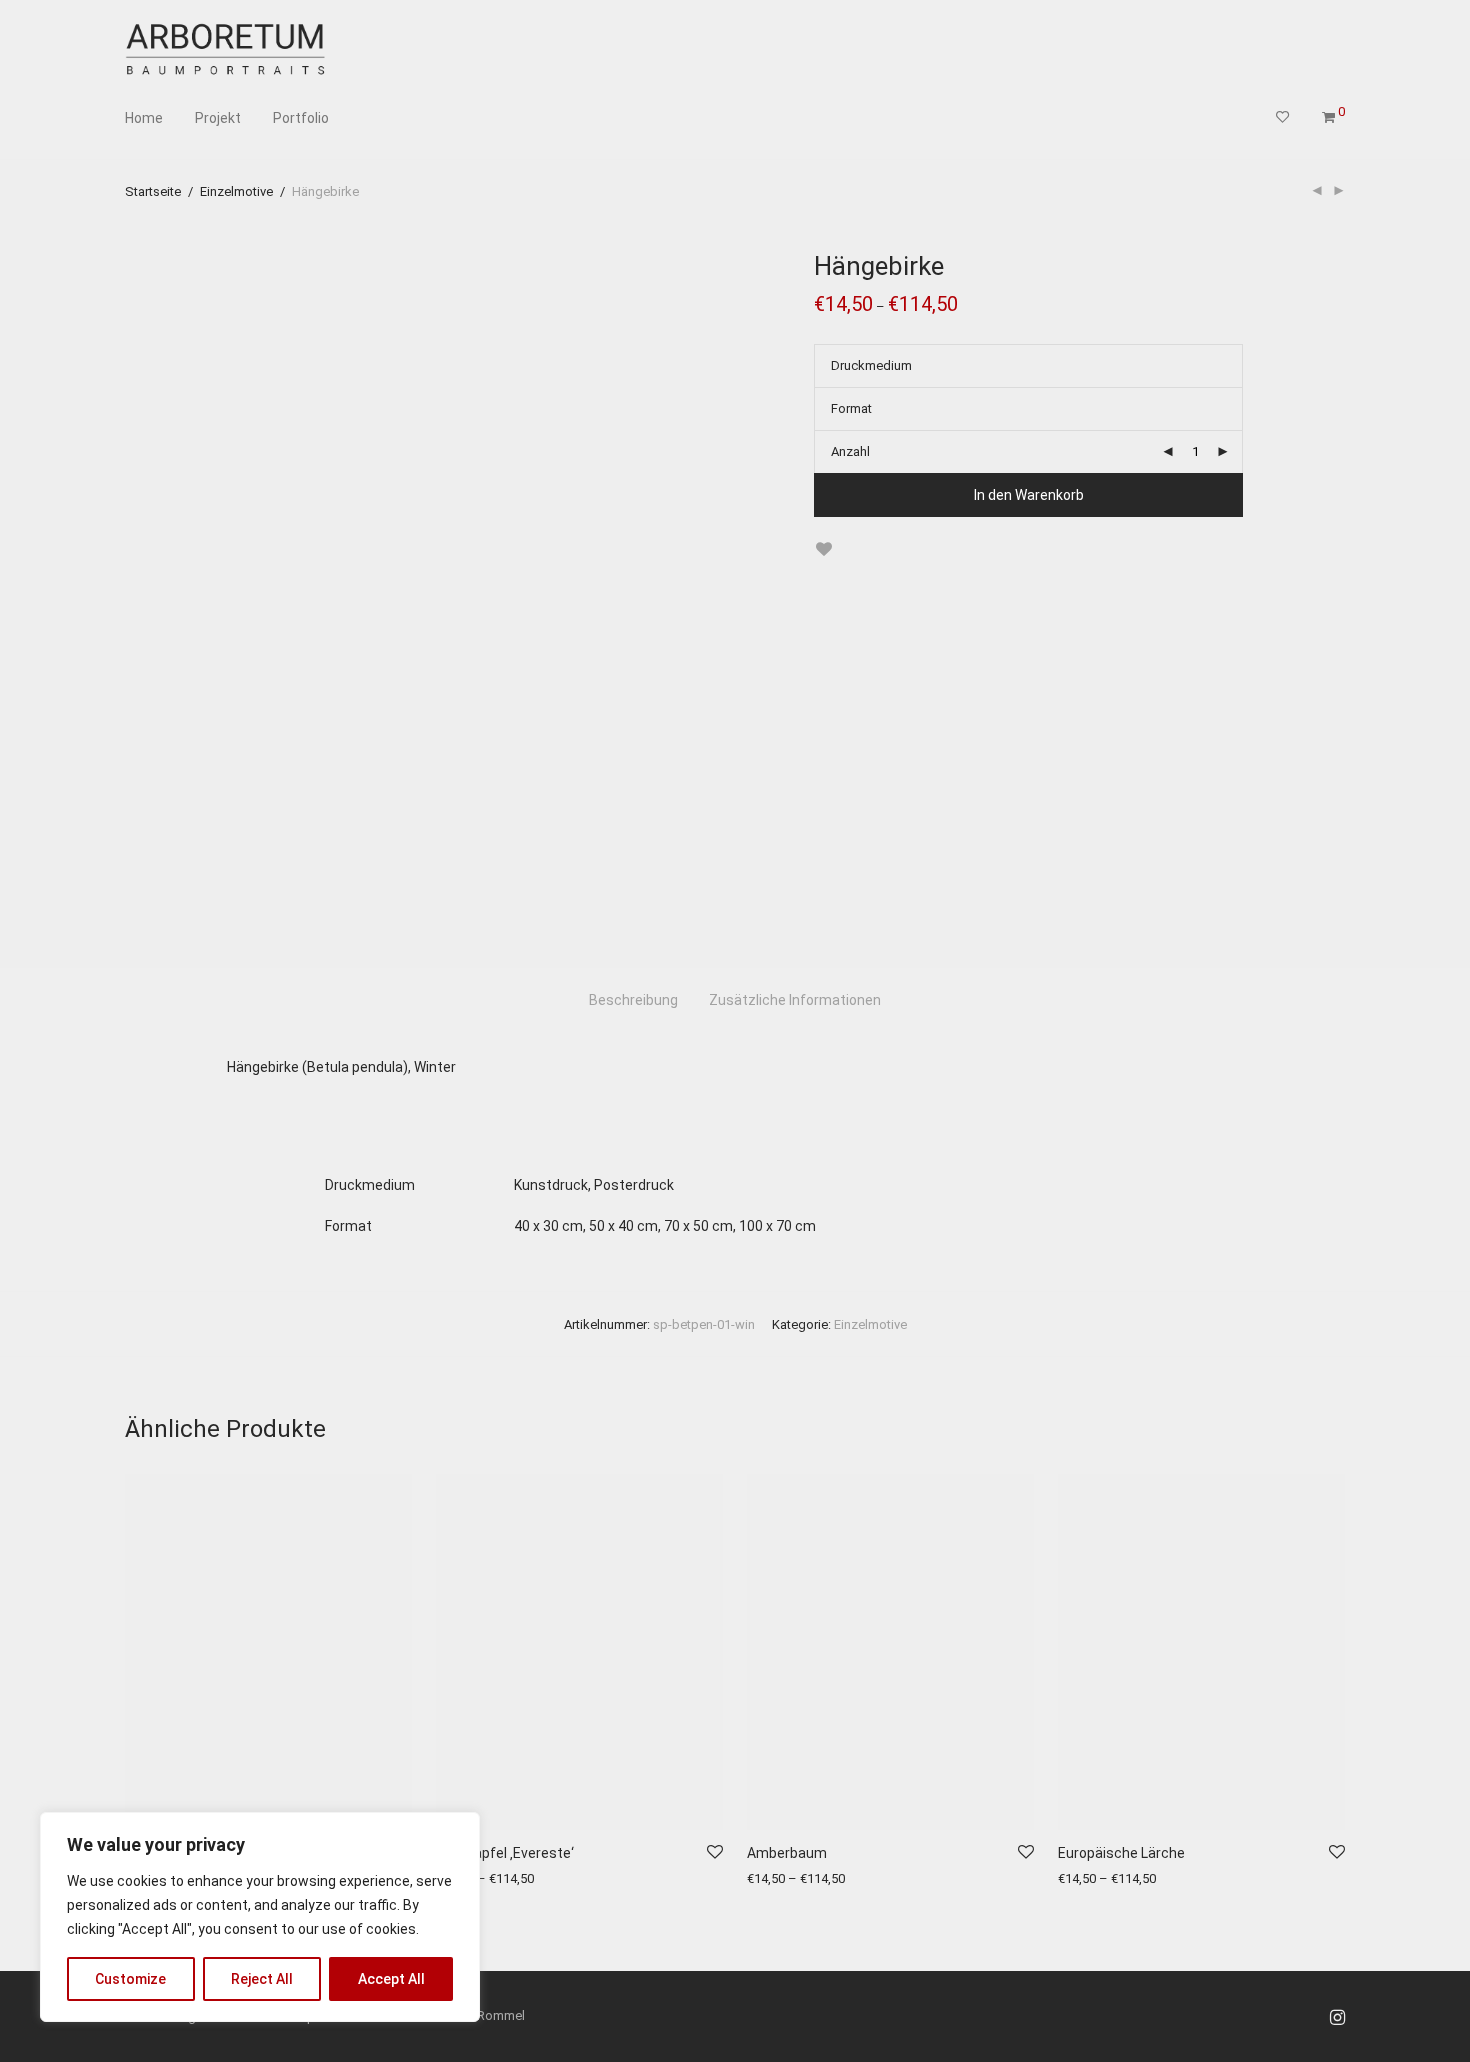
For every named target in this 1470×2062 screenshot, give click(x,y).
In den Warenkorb (1029, 495)
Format (851, 408)
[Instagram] (1337, 2015)
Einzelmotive (236, 191)
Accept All (391, 1979)
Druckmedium (871, 365)
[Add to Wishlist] (823, 549)
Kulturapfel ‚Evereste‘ (505, 1853)
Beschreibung (633, 1000)
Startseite (153, 191)
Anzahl (850, 451)
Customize (130, 1979)
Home (144, 118)
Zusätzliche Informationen (795, 1000)
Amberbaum (787, 1853)
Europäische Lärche (1121, 1853)
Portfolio (301, 118)
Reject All (262, 1979)
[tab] (633, 1000)
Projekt (218, 118)
